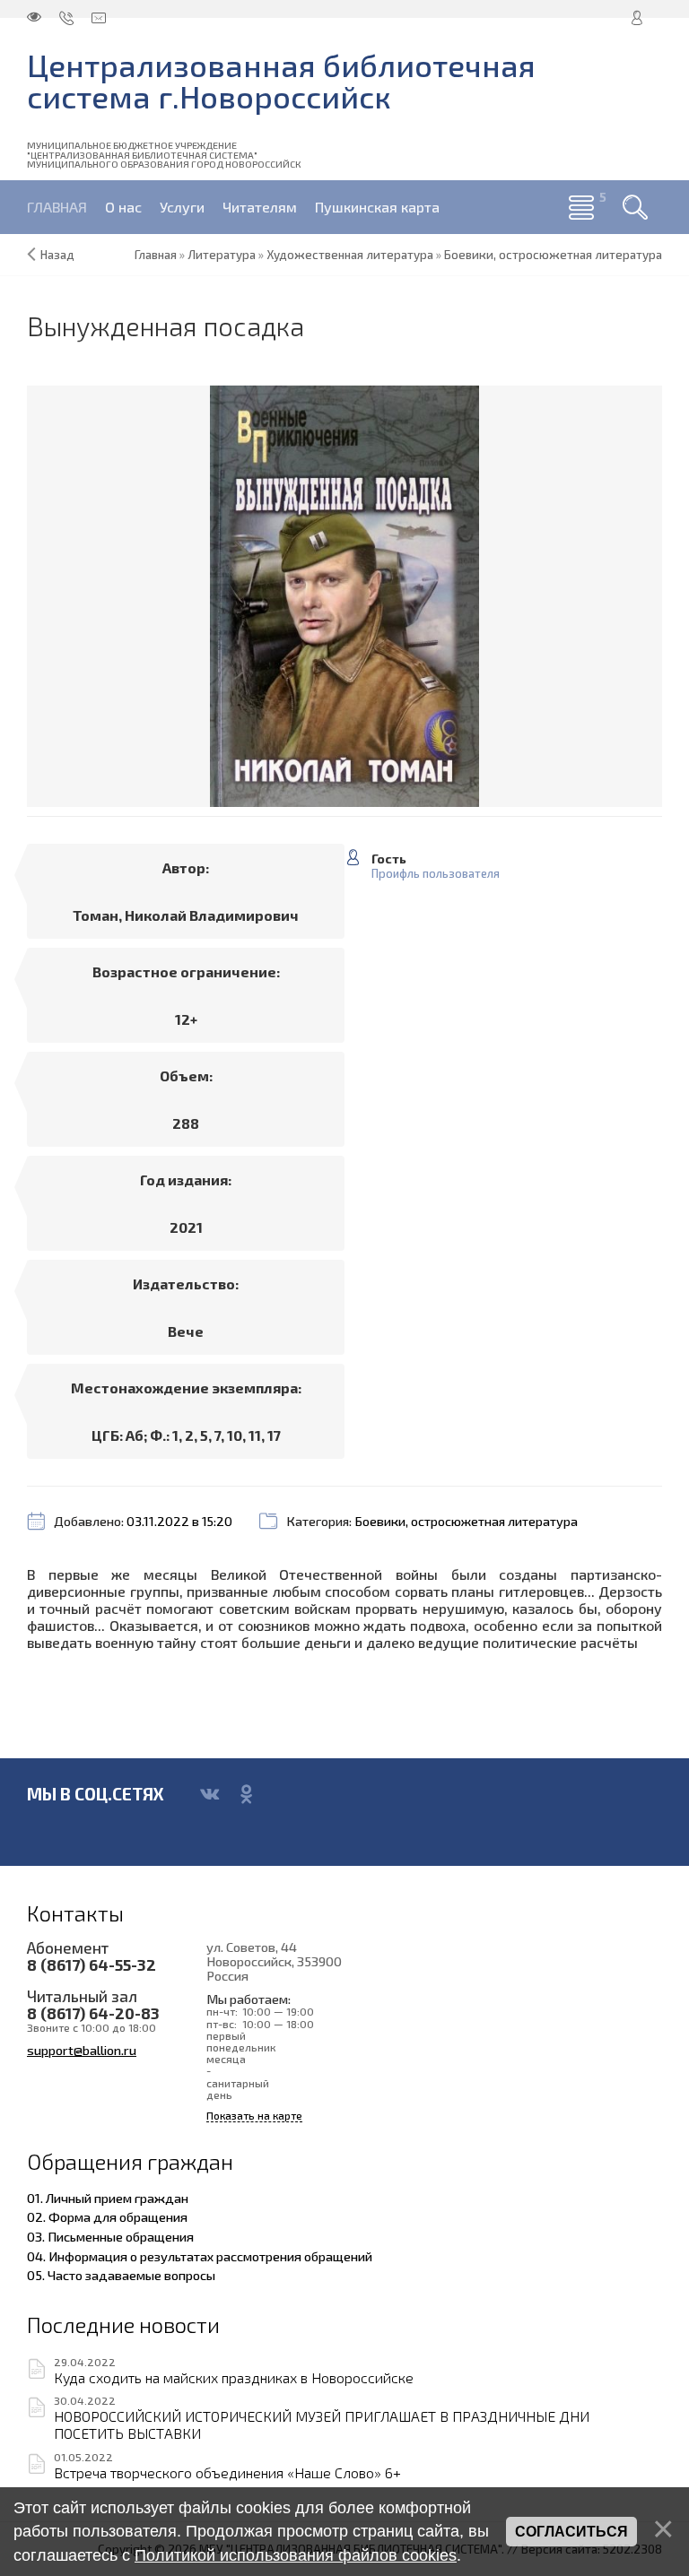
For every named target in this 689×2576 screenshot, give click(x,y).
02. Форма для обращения (107, 2216)
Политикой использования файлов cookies (296, 2555)
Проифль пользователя (436, 874)
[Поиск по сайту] (635, 207)
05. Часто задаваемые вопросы (121, 2275)
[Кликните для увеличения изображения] (345, 596)
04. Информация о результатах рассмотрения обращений (200, 2256)
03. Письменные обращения (110, 2236)
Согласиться (571, 2532)
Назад (57, 255)
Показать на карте (254, 2116)
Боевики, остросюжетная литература (466, 1521)
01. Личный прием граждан (108, 2198)
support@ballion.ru (82, 2050)
